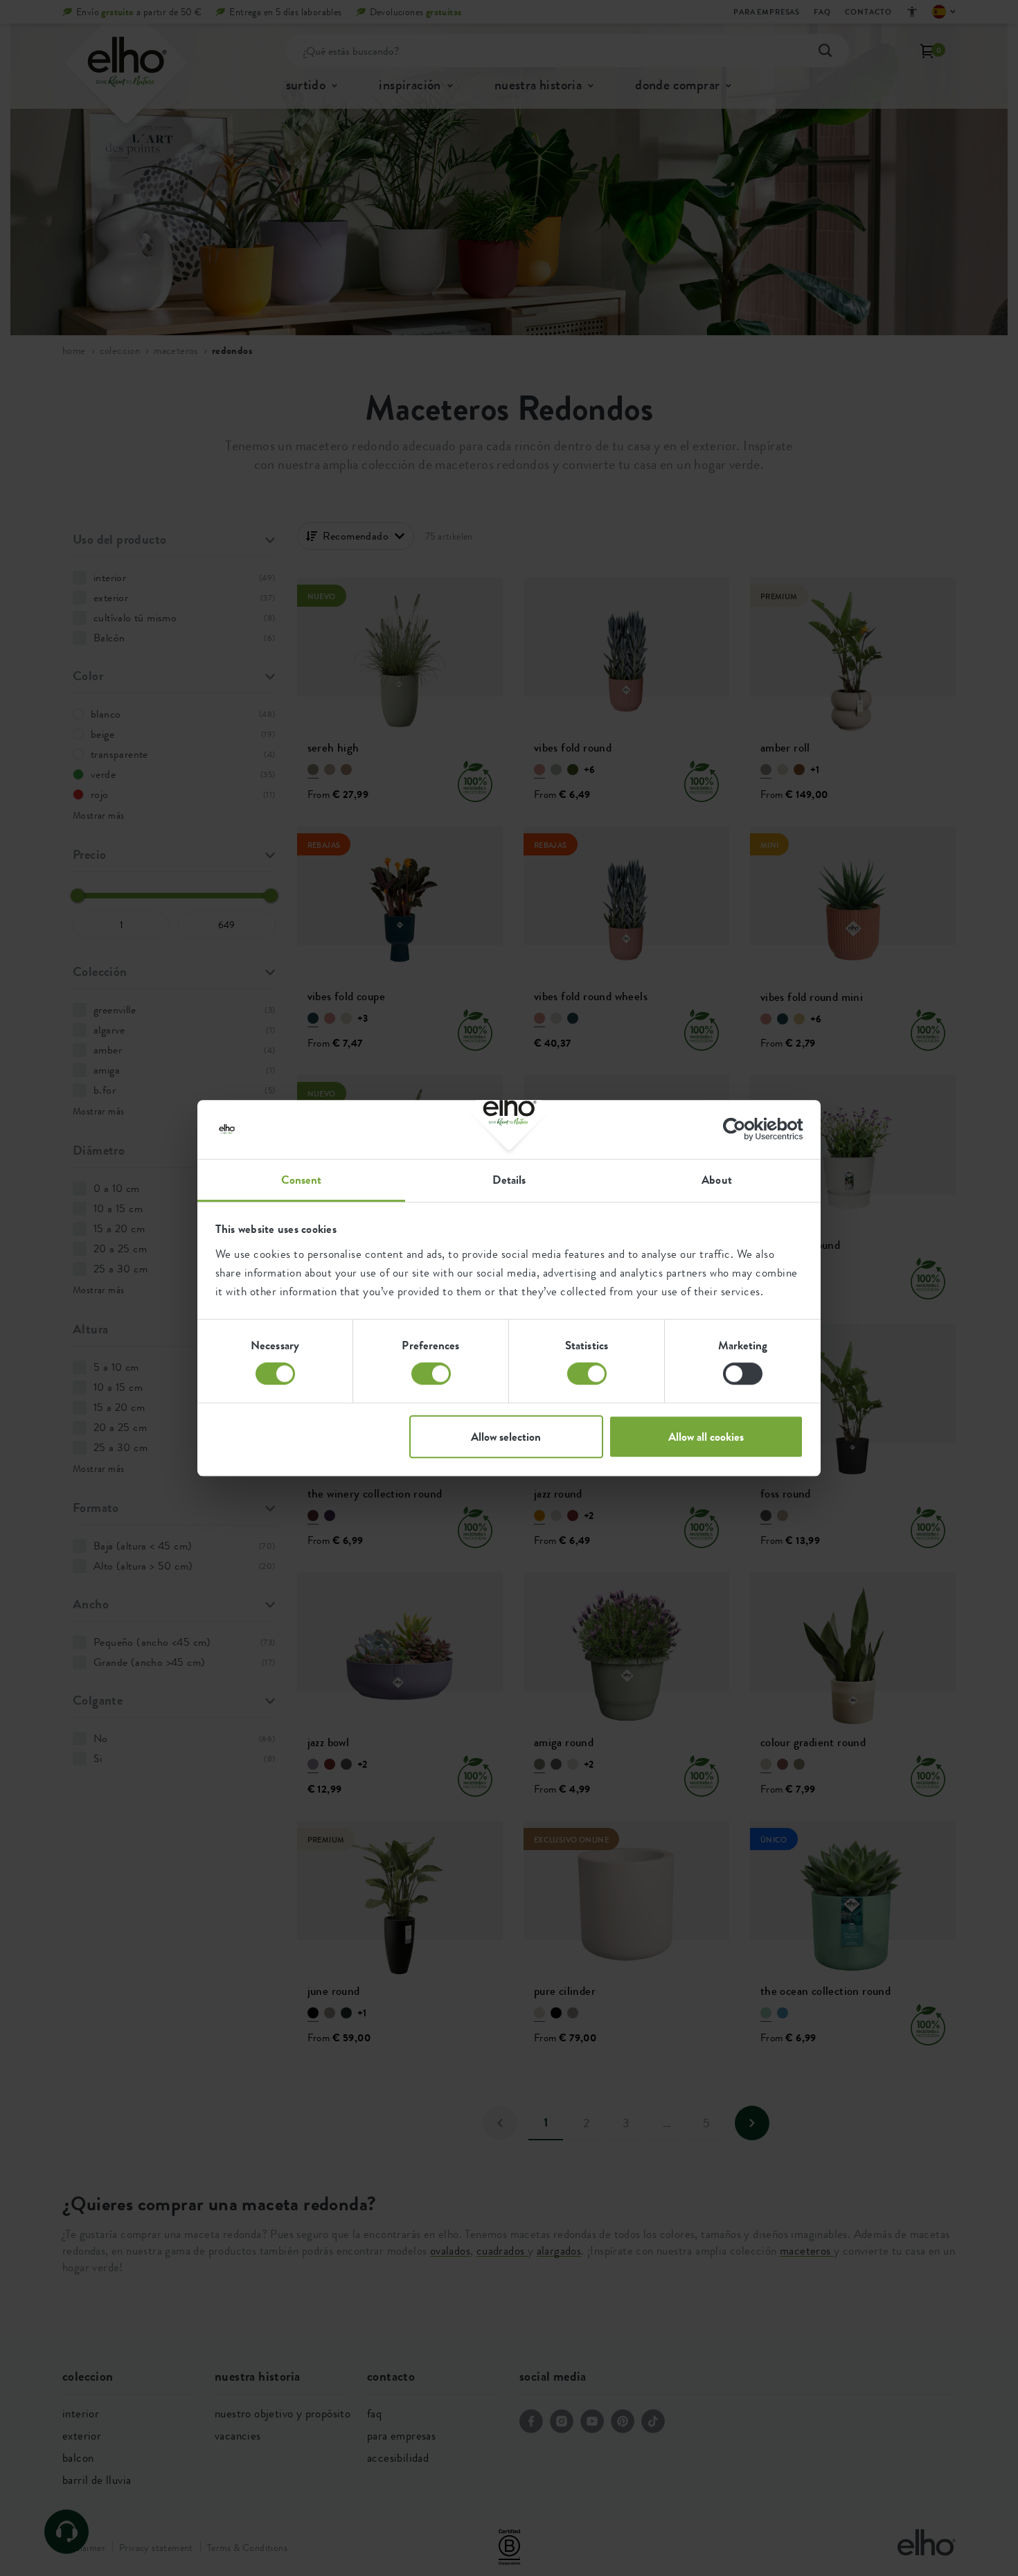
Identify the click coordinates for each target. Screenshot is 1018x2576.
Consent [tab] (302, 1180)
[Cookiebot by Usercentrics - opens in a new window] (743, 1129)
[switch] (431, 1374)
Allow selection (506, 1437)
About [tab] (717, 1180)
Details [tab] (509, 1180)
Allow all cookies (706, 1437)
